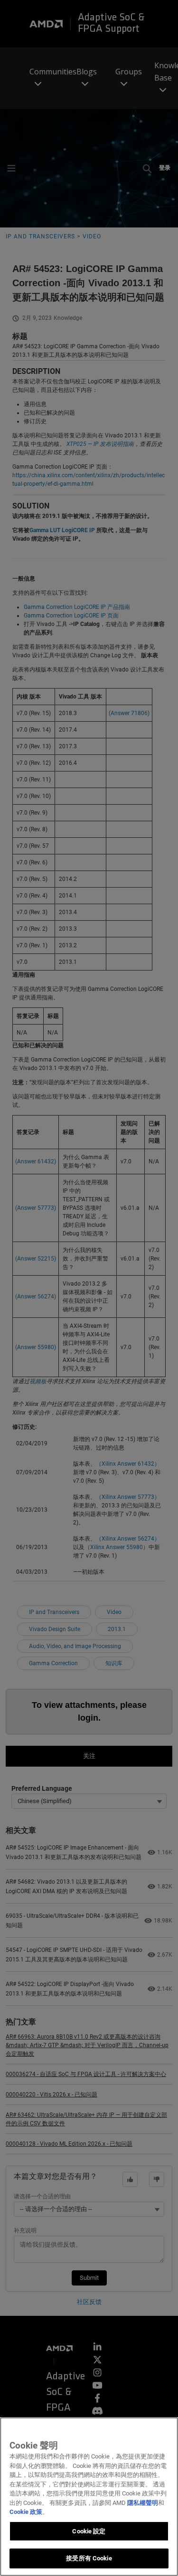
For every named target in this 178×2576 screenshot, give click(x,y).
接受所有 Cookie (89, 2558)
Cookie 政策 (26, 2512)
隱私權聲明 (143, 2503)
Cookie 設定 (89, 2531)
